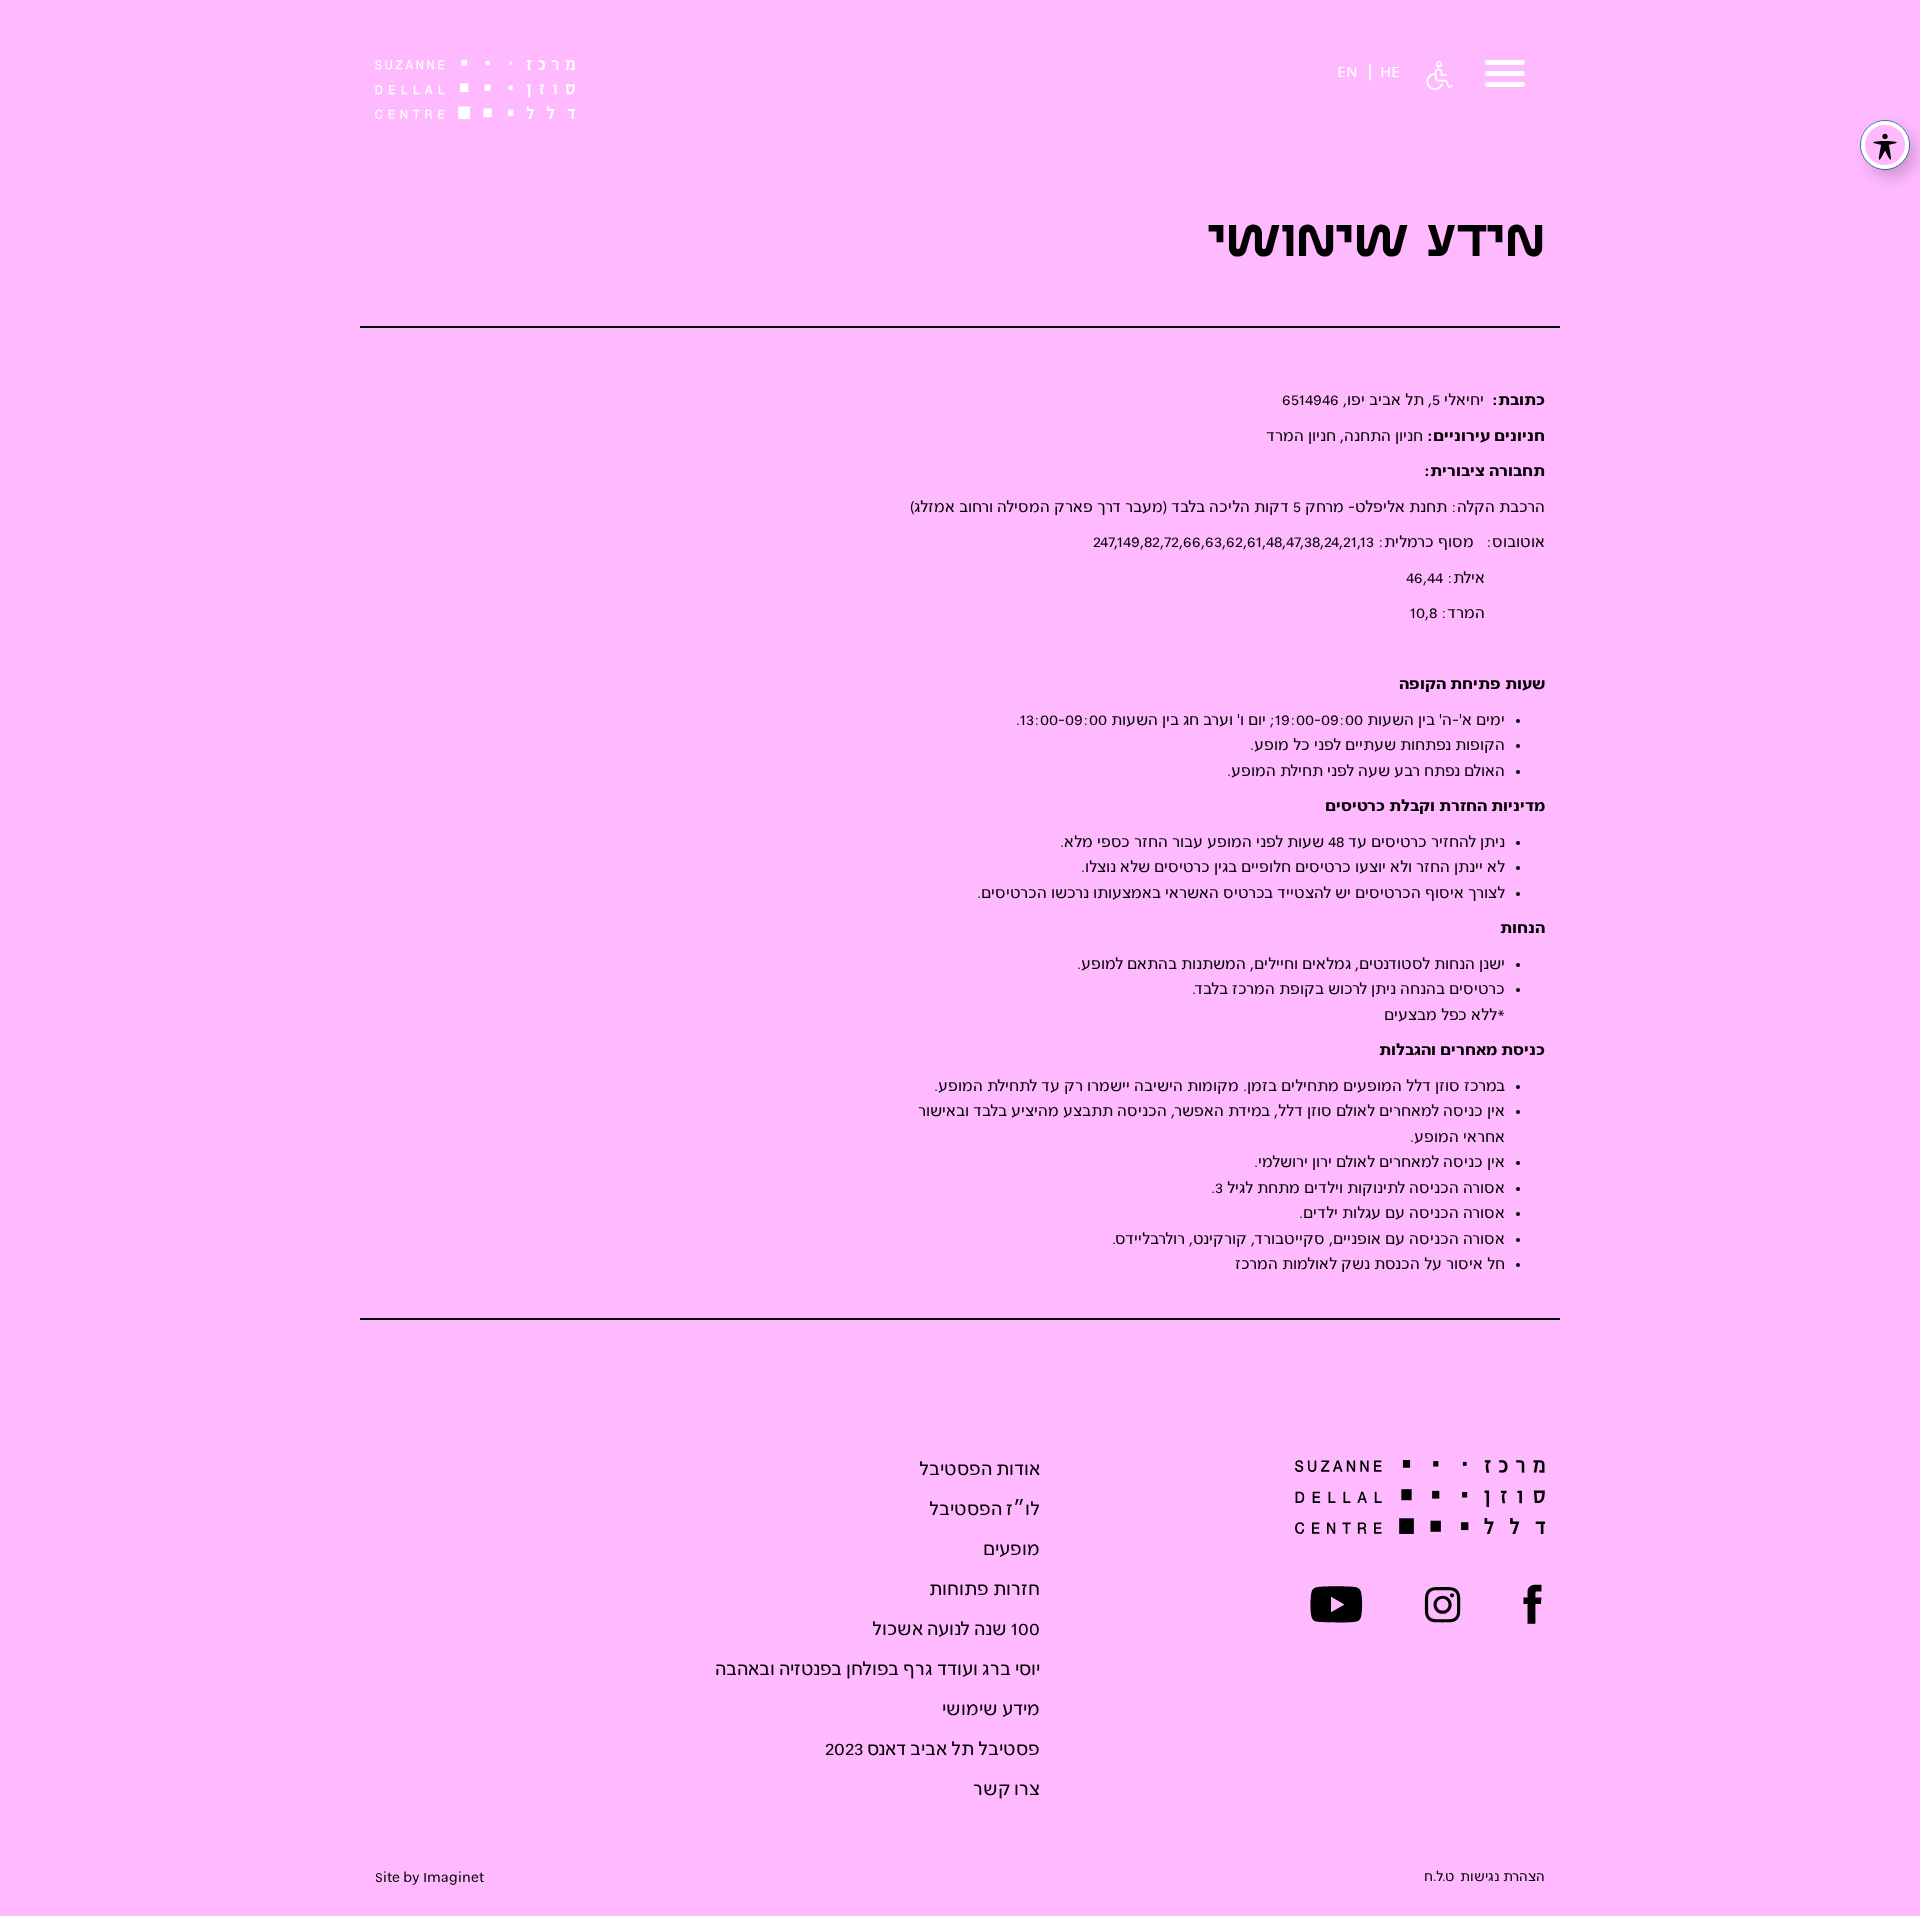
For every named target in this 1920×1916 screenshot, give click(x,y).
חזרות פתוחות (984, 1590)
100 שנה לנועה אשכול (956, 1630)
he (1390, 73)
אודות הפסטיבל (979, 1470)
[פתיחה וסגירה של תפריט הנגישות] (1885, 145)
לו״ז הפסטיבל (984, 1510)
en (1347, 73)
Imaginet (453, 1878)
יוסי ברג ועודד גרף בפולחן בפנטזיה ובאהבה (877, 1670)
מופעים (1011, 1550)
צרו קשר (1006, 1790)
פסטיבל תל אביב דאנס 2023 (932, 1750)
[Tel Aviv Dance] (475, 89)
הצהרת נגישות (1502, 1877)
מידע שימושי (991, 1710)
